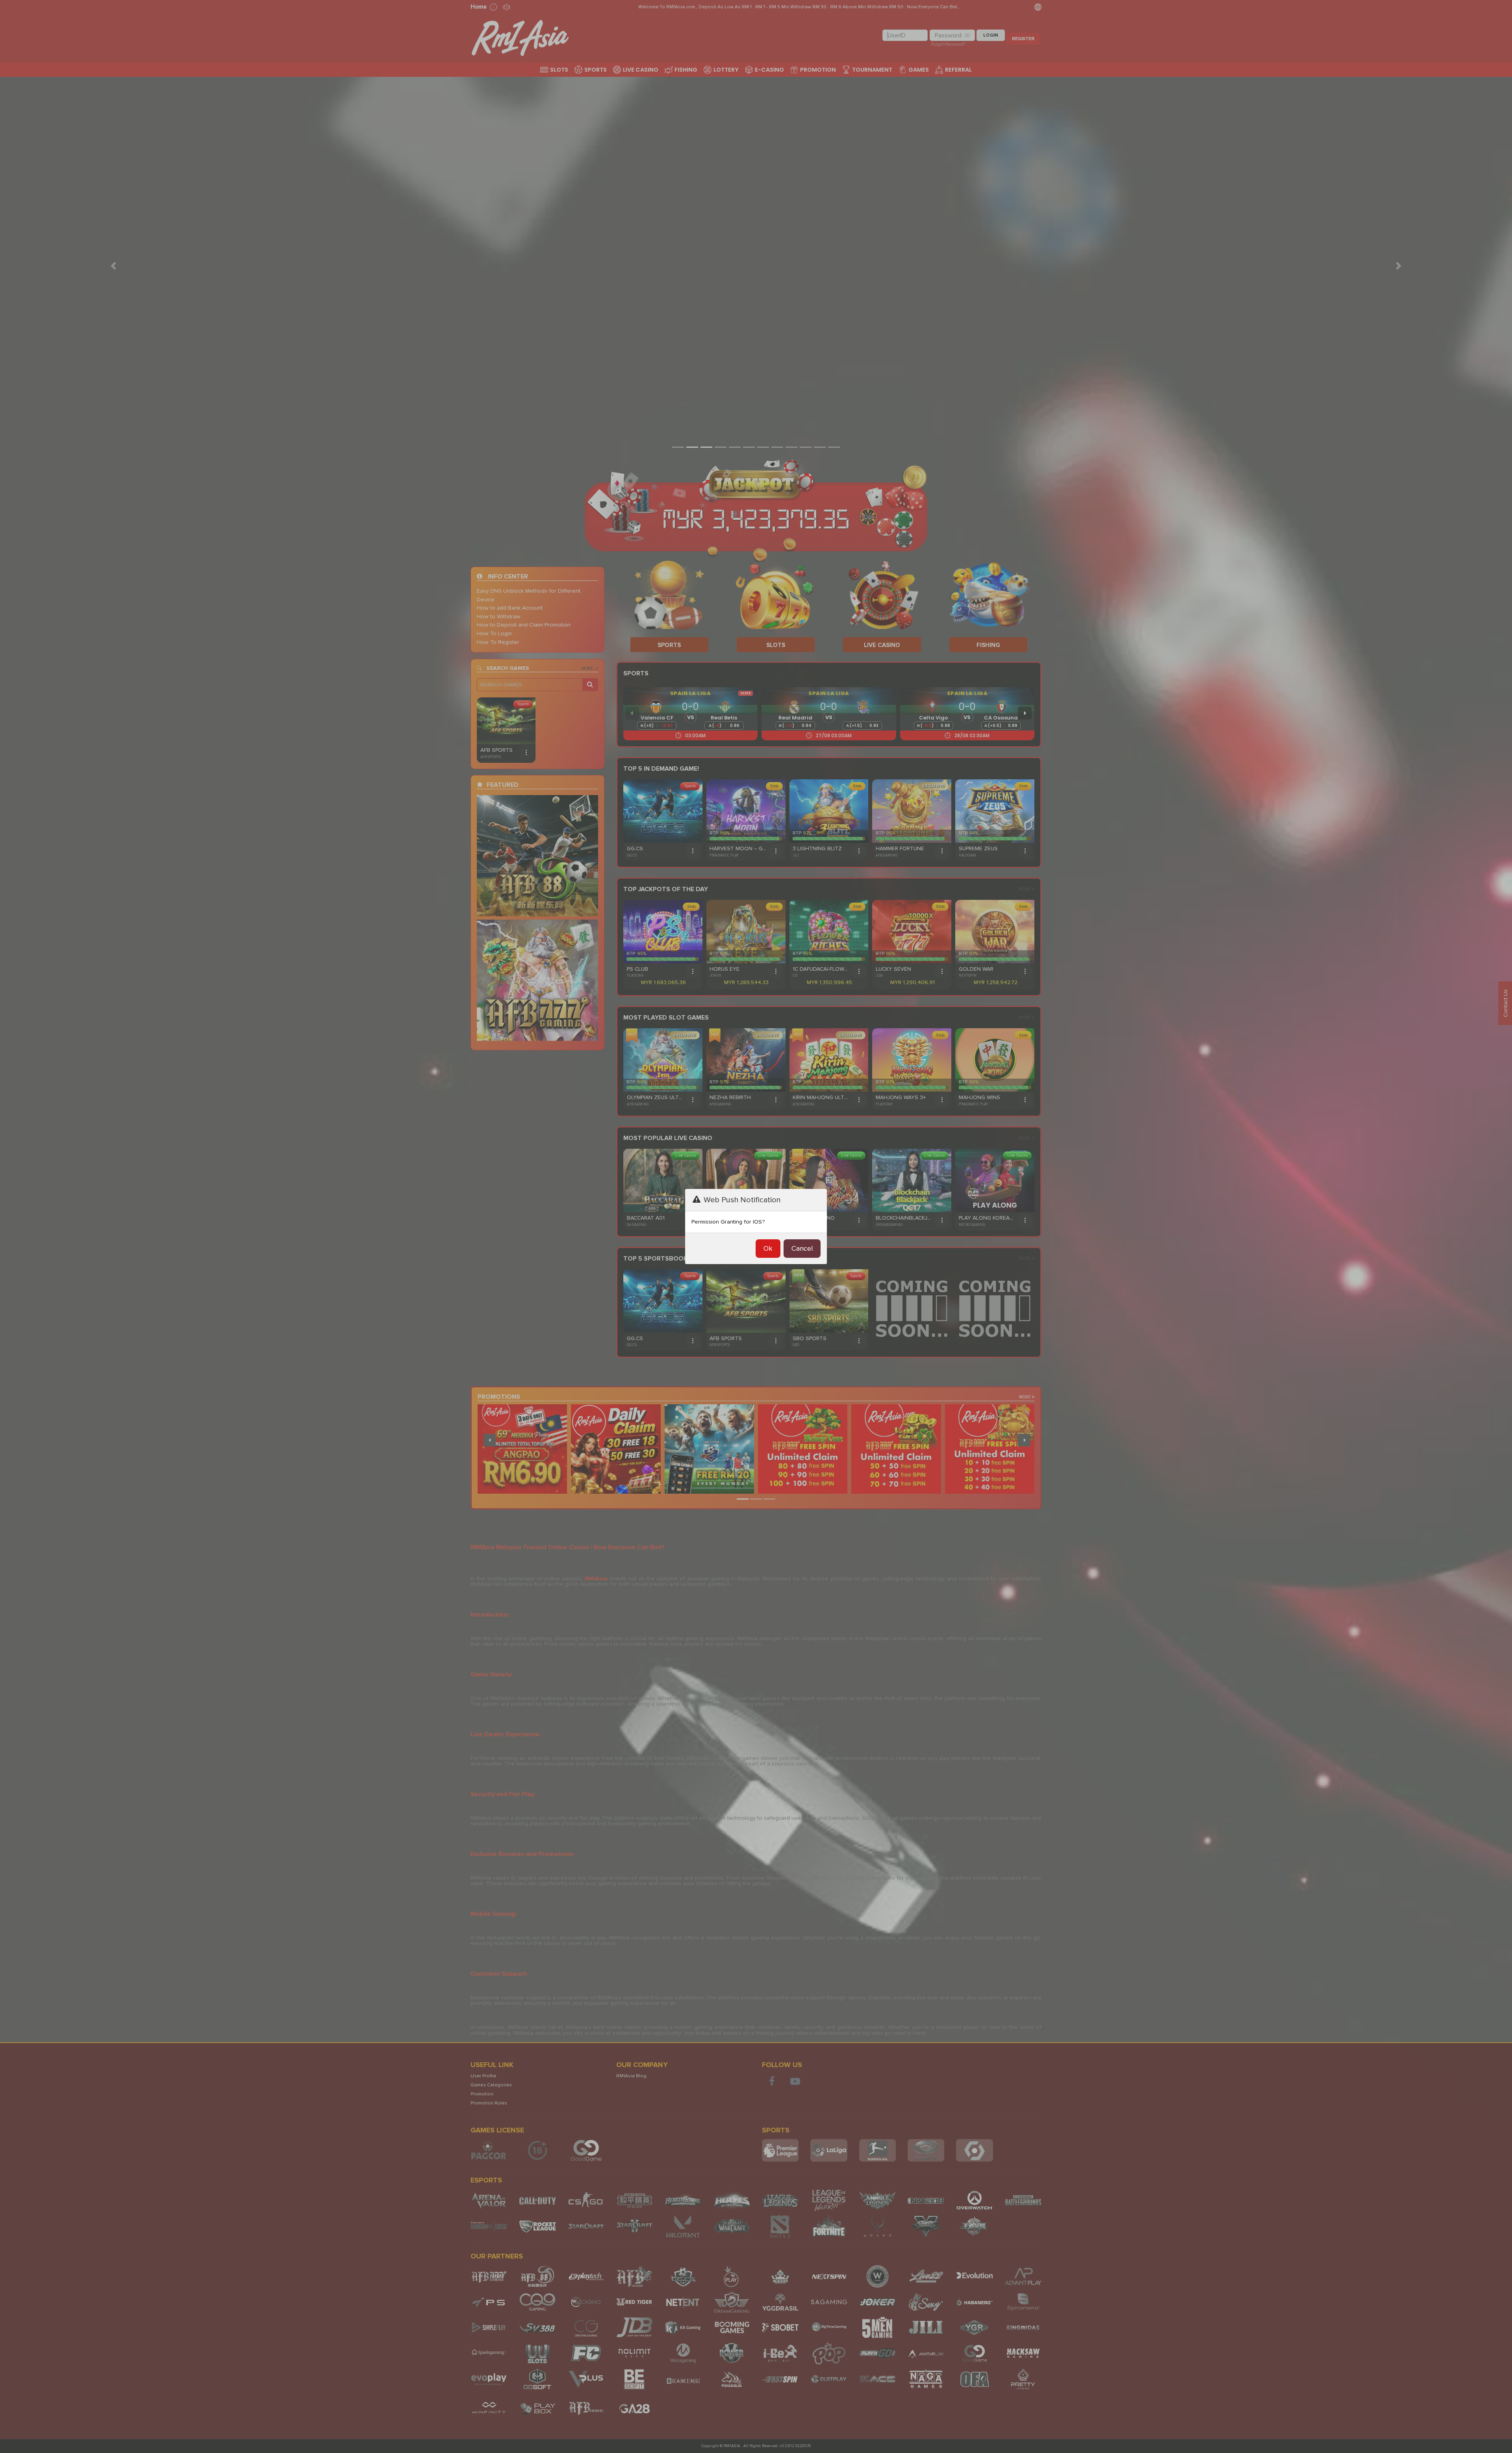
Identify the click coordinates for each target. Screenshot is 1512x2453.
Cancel (802, 1248)
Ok (768, 1248)
